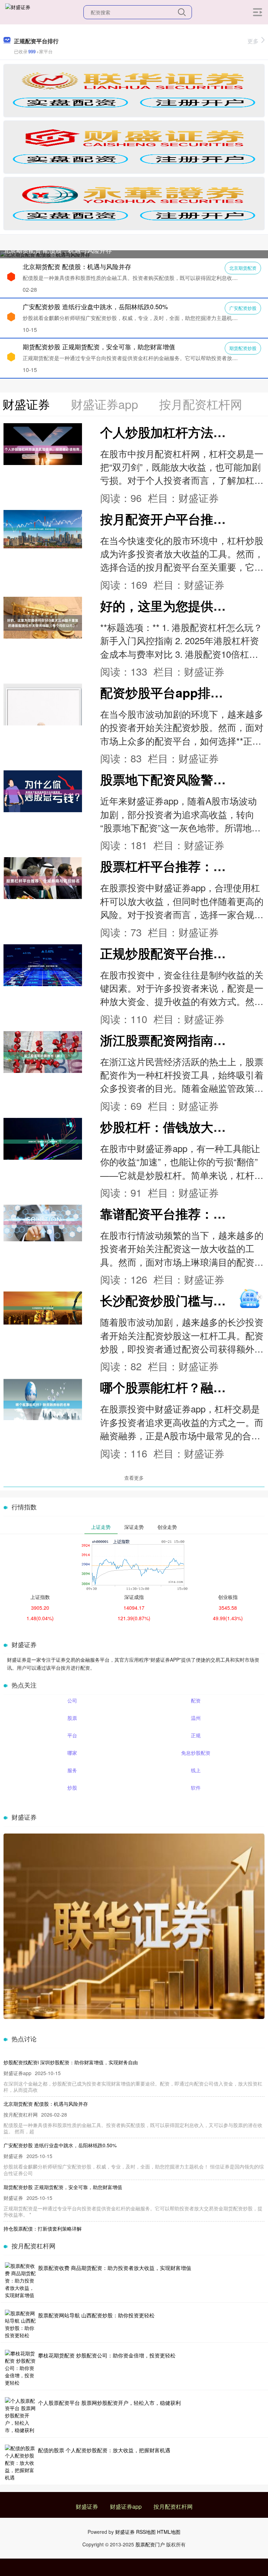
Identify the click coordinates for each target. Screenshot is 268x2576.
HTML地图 (169, 2532)
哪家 (72, 1753)
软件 (196, 1788)
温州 (196, 1718)
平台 (72, 1735)
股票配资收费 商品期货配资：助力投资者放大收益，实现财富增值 (115, 2268)
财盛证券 (87, 2506)
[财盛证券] (18, 12)
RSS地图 (146, 2532)
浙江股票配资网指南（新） (176, 1040)
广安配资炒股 (243, 308)
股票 (72, 1718)
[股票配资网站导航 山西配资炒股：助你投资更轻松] (21, 2324)
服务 (72, 1770)
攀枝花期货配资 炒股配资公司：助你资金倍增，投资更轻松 (107, 2355)
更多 (253, 41)
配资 (196, 1700)
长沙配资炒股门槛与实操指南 (182, 1300)
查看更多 (134, 1478)
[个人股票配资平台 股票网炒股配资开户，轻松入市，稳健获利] (21, 2415)
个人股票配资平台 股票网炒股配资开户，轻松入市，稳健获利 (109, 2403)
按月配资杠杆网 (173, 2506)
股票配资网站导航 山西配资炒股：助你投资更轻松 (96, 2315)
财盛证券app (126, 2506)
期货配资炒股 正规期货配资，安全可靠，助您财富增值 (99, 346)
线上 (196, 1770)
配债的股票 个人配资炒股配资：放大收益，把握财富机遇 (104, 2450)
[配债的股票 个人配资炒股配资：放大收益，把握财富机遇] (21, 2463)
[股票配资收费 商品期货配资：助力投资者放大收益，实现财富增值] (21, 2281)
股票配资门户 (150, 2544)
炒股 (72, 1788)
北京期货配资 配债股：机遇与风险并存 (58, 250)
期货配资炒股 (243, 348)
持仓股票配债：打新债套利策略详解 (43, 2228)
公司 (72, 1700)
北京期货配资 (243, 268)
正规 (196, 1735)
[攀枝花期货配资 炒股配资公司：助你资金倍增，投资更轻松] (21, 2368)
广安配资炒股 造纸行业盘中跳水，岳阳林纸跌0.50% (95, 306)
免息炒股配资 (196, 1753)
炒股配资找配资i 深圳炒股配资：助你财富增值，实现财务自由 (71, 2062)
